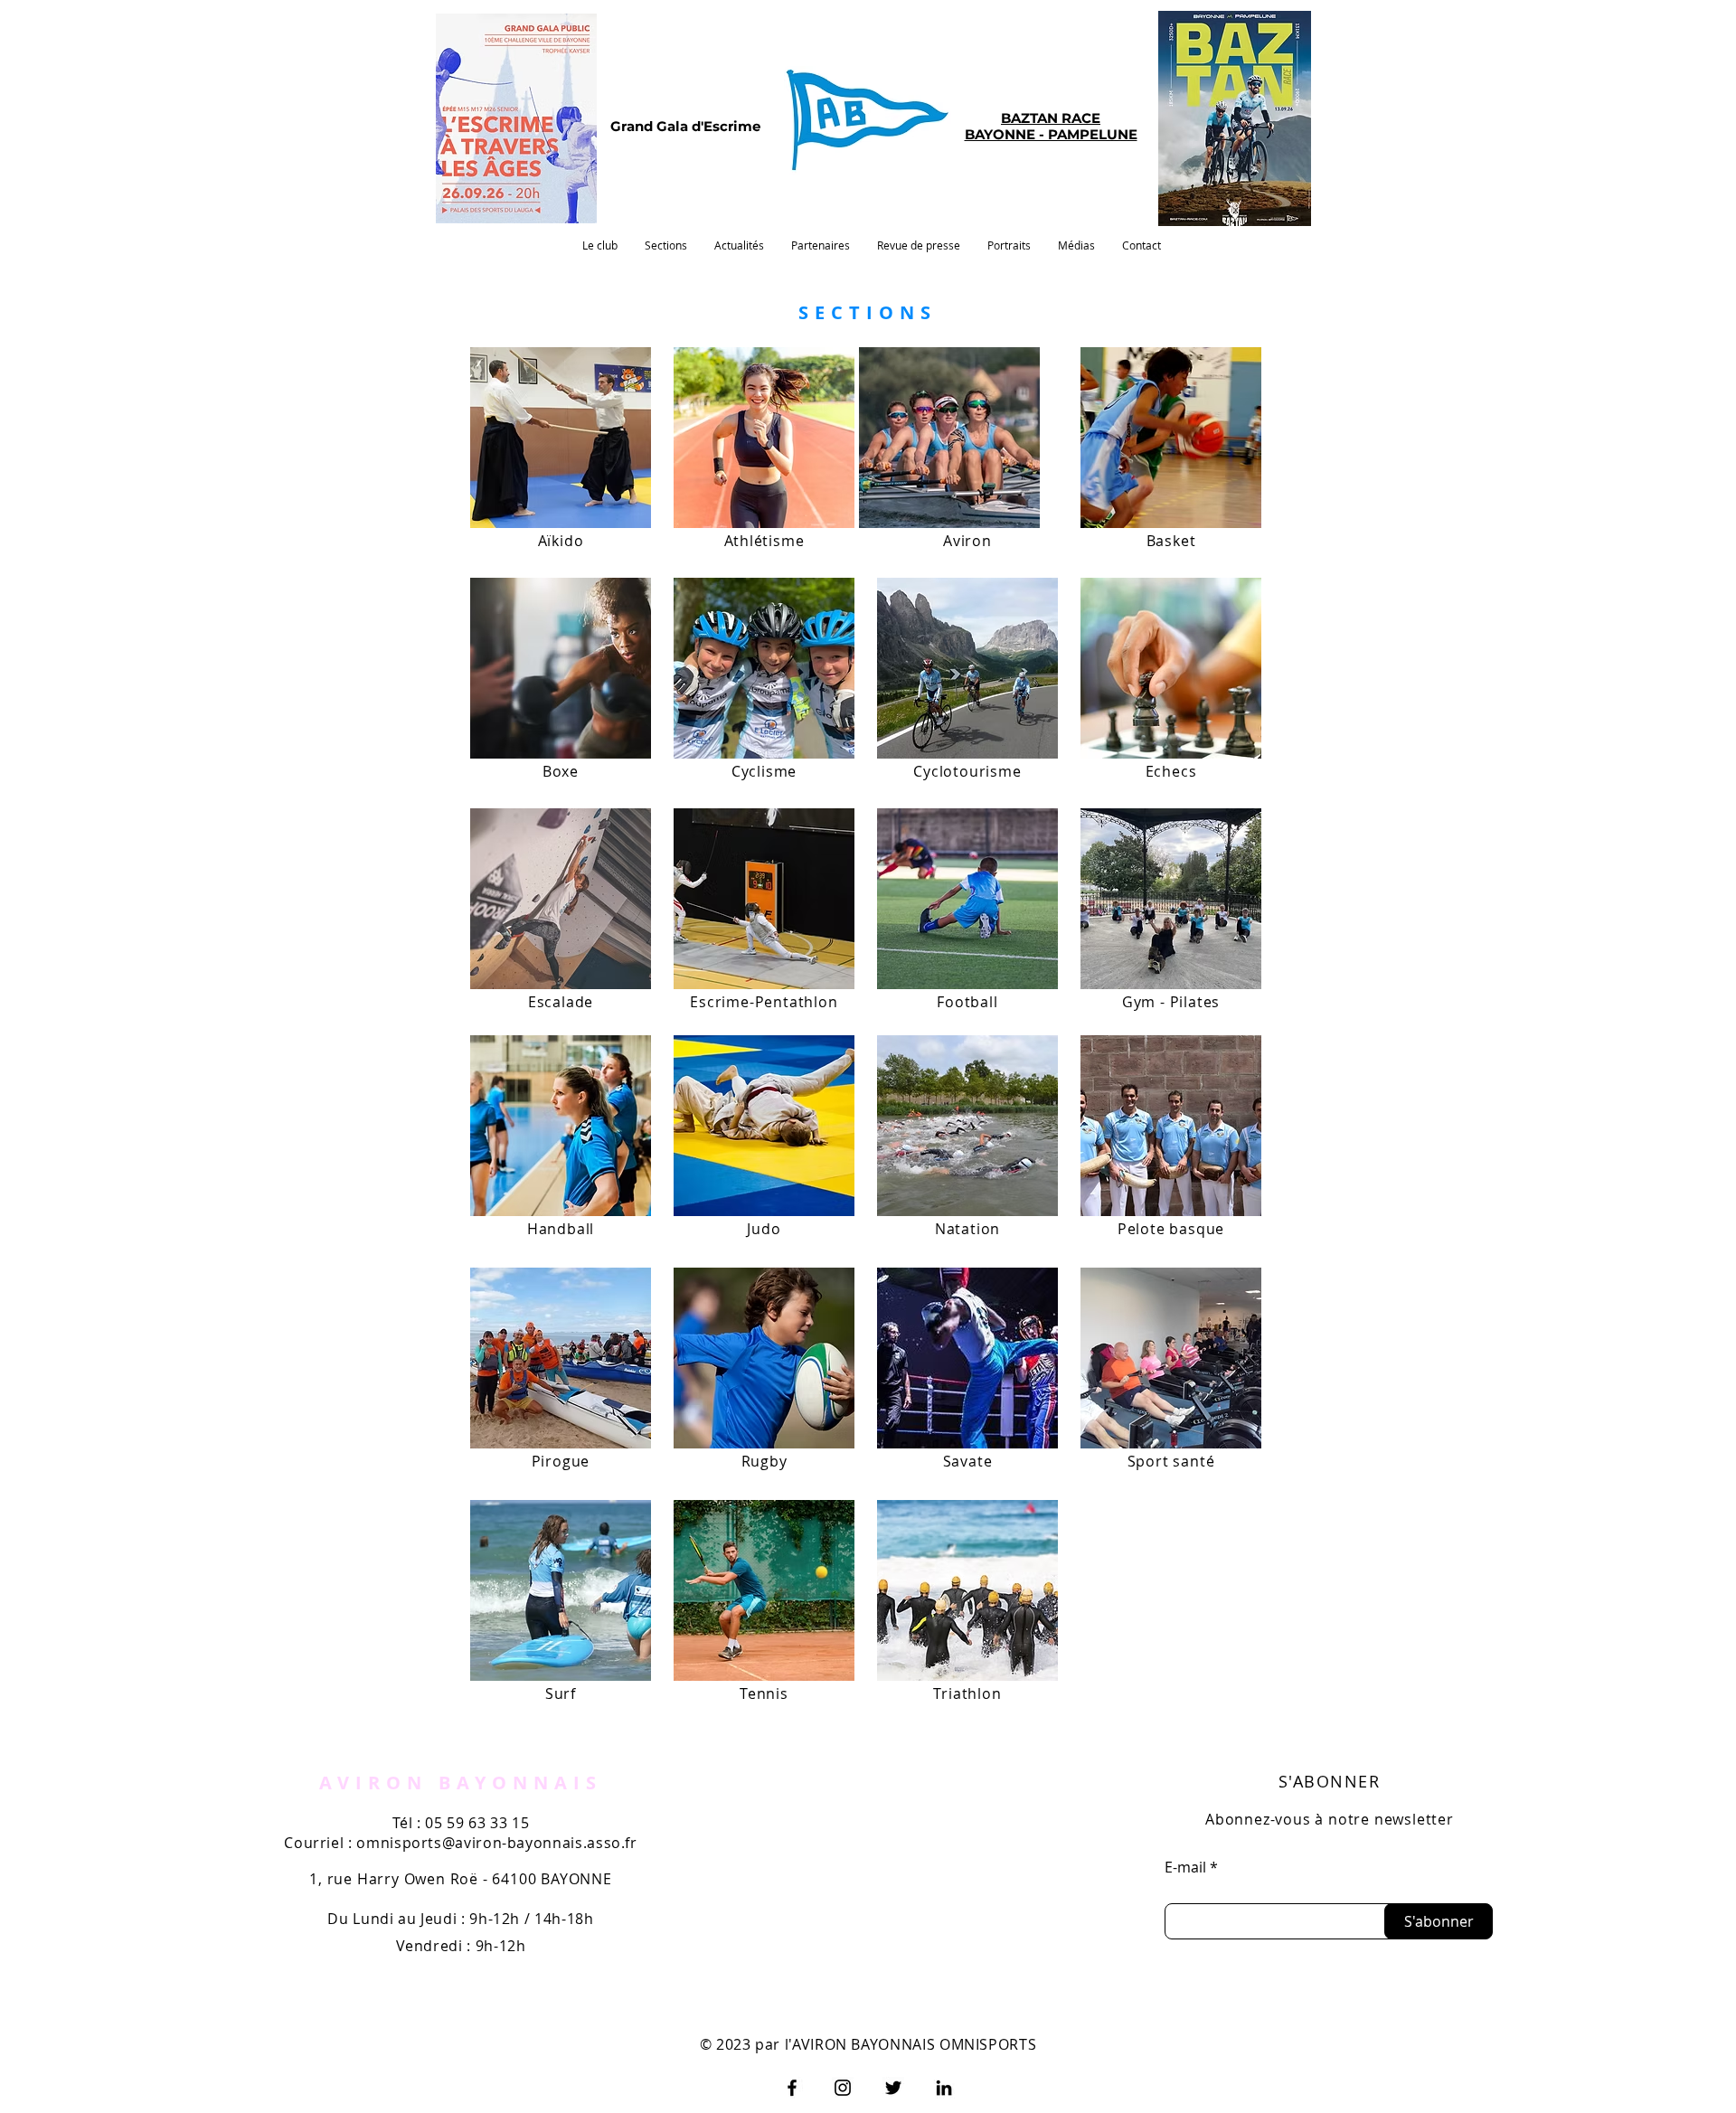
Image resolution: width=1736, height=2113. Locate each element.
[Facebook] (792, 2088)
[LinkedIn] (944, 2088)
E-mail (1185, 1867)
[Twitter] (893, 2088)
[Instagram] (843, 2088)
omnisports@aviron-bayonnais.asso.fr (496, 1843)
